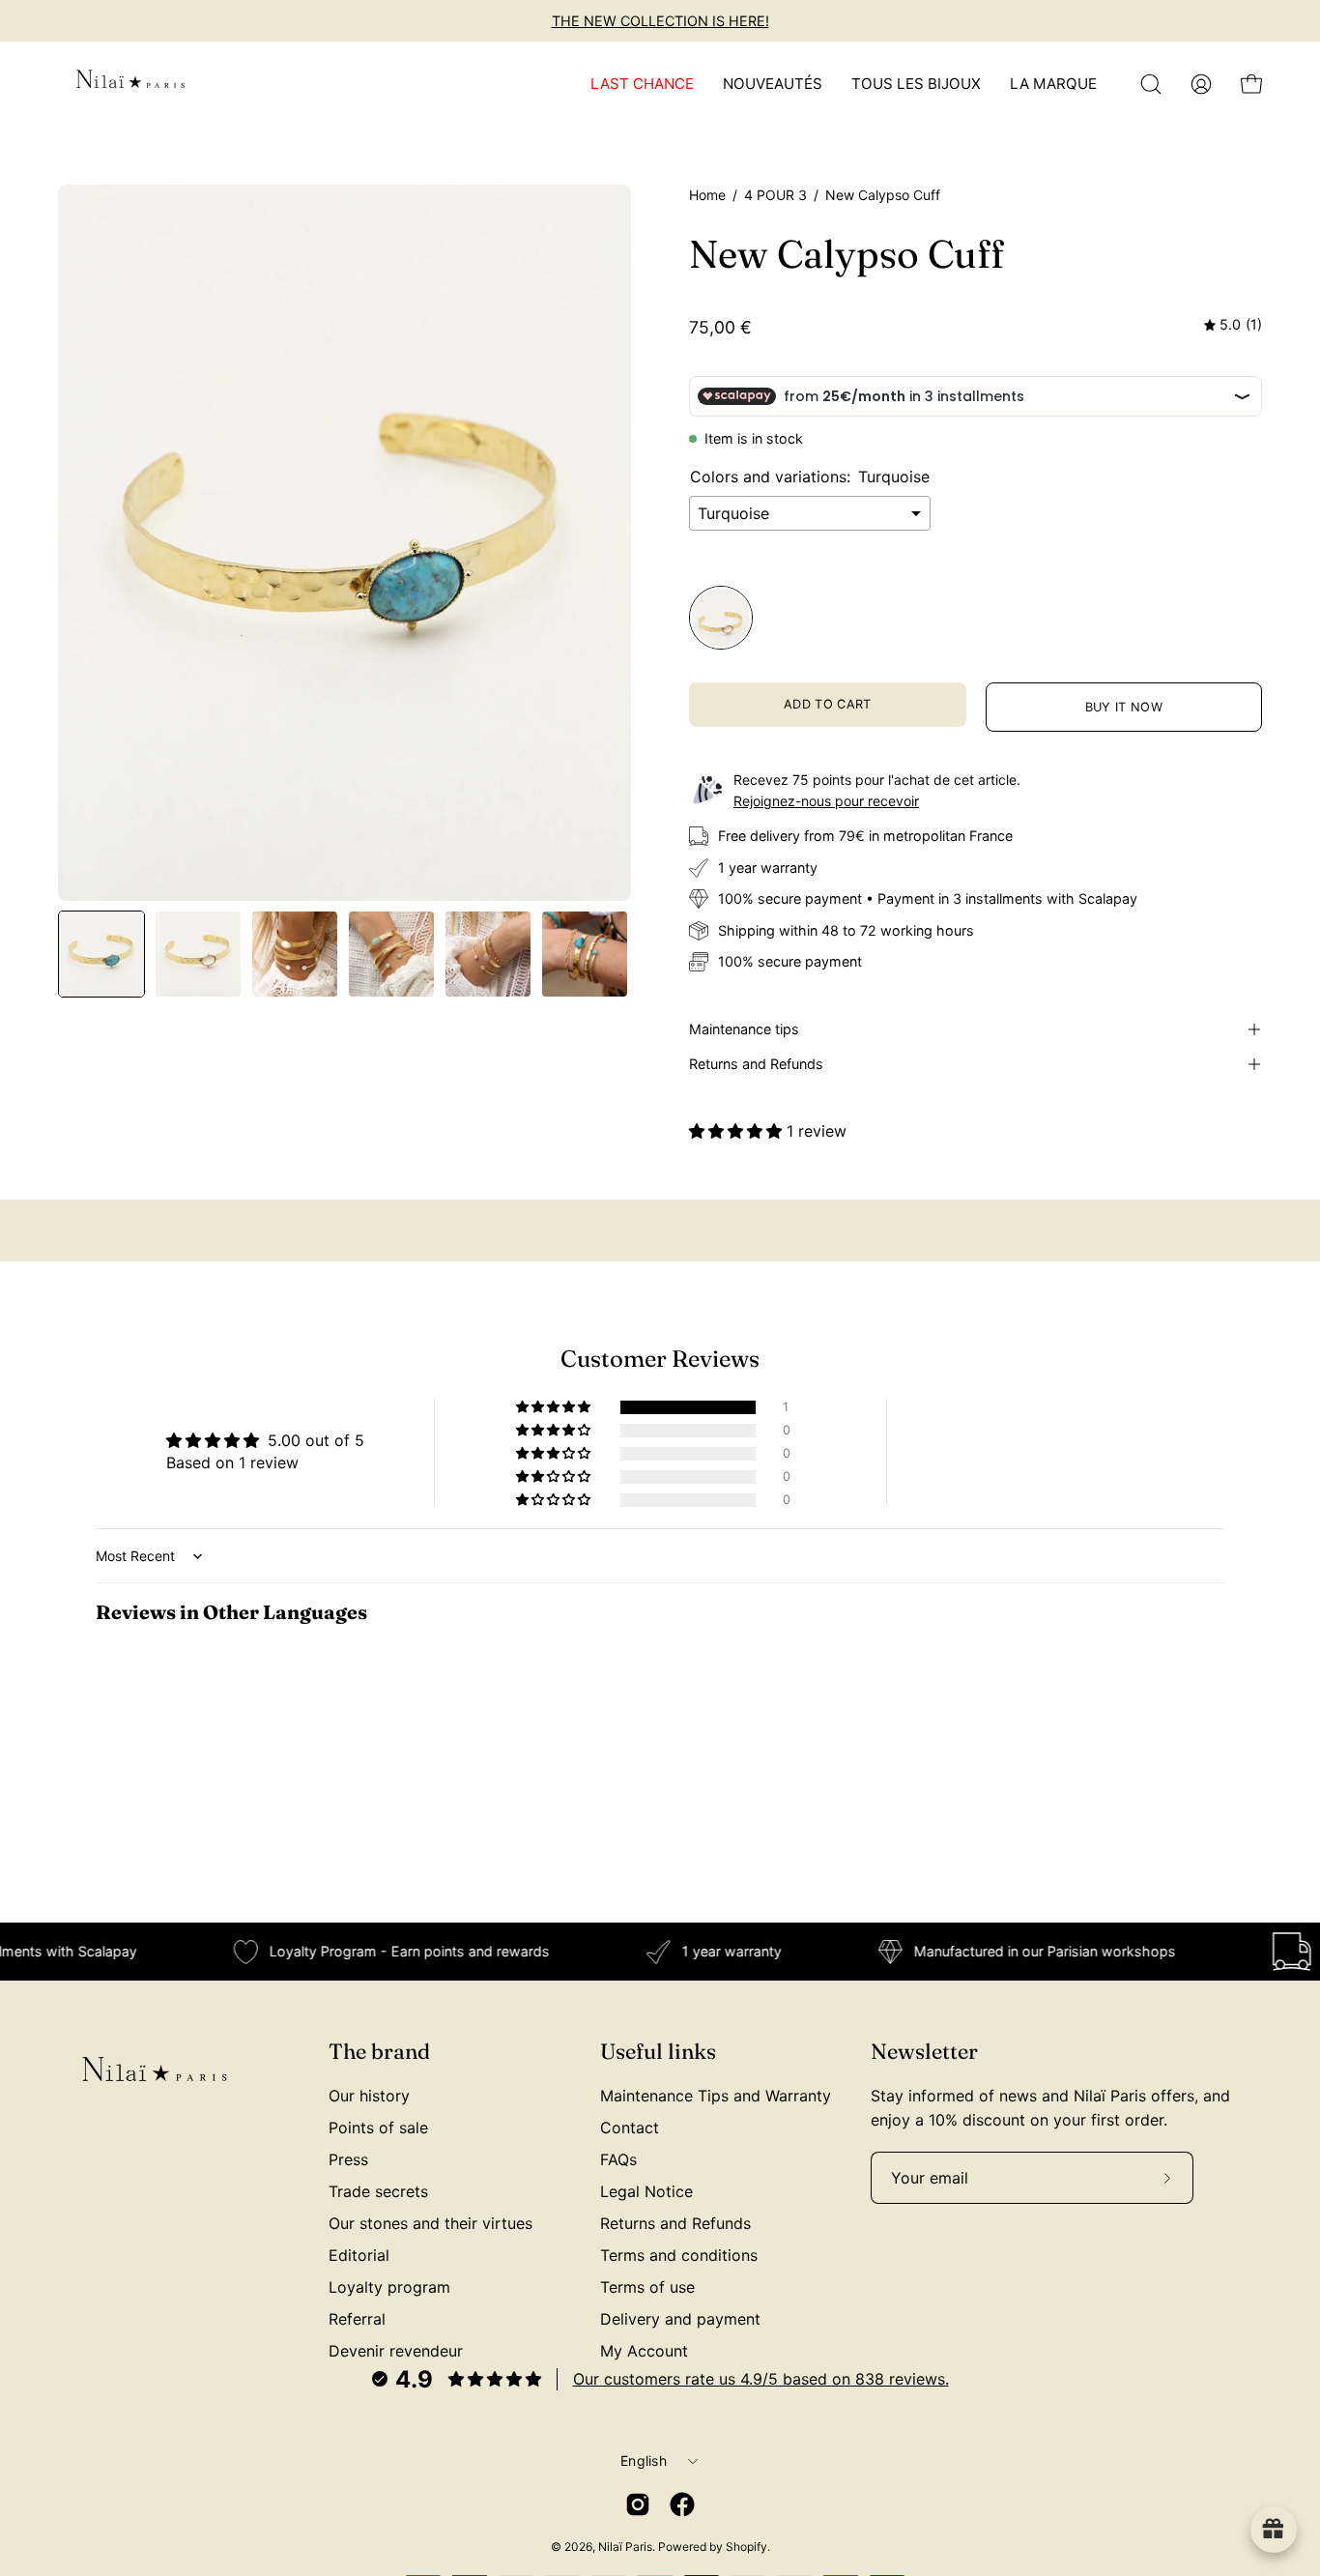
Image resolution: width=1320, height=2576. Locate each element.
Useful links (658, 2052)
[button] (1151, 84)
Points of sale (378, 2127)
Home (707, 195)
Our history (369, 2096)
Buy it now (1124, 707)
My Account (644, 2351)
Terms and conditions (679, 2255)
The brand (379, 2052)
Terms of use (647, 2287)
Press (348, 2159)
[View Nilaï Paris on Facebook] (682, 2504)
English (644, 2460)
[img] (1233, 325)
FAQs (618, 2159)
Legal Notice (646, 2191)
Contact (630, 2127)
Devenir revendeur (396, 2351)
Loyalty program (389, 2287)
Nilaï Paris (625, 2547)
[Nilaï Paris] (130, 84)
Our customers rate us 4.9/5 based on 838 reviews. (761, 2379)
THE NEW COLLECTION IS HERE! (660, 21)
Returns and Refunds (756, 1064)
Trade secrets (378, 2191)
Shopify (746, 2547)
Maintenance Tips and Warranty (716, 2096)
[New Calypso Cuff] (101, 954)
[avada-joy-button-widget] (1274, 2530)
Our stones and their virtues (430, 2223)
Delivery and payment (680, 2319)
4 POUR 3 (775, 195)
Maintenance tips (744, 1029)
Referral (357, 2319)
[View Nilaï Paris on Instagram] (638, 2504)
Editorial (359, 2255)
